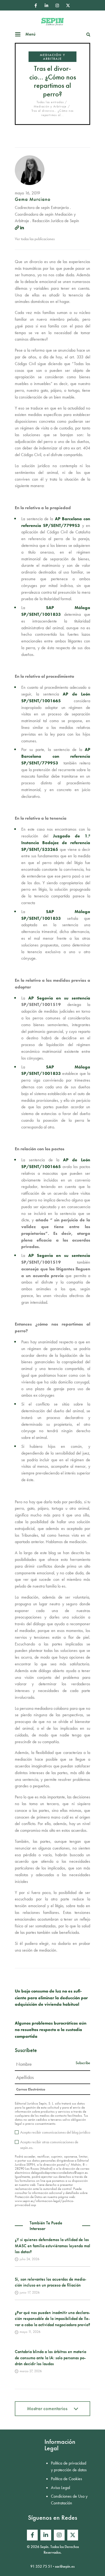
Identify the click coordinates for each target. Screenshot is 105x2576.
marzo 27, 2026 (31, 2371)
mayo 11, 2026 (30, 2332)
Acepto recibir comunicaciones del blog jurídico (55, 2132)
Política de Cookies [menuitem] (66, 2479)
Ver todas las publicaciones (35, 239)
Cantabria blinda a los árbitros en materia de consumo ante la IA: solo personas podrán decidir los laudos (50, 2358)
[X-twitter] (68, 5)
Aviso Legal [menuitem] (60, 2488)
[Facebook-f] (36, 5)
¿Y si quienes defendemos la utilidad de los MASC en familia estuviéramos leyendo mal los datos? (52, 2246)
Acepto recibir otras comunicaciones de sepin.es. (49, 2145)
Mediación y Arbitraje (52, 57)
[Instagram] (57, 5)
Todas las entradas (50, 102)
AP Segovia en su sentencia (59, 998)
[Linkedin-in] (46, 5)
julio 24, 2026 (29, 2259)
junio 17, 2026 (30, 2292)
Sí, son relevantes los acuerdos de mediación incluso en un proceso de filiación (50, 2282)
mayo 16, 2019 (27, 193)
